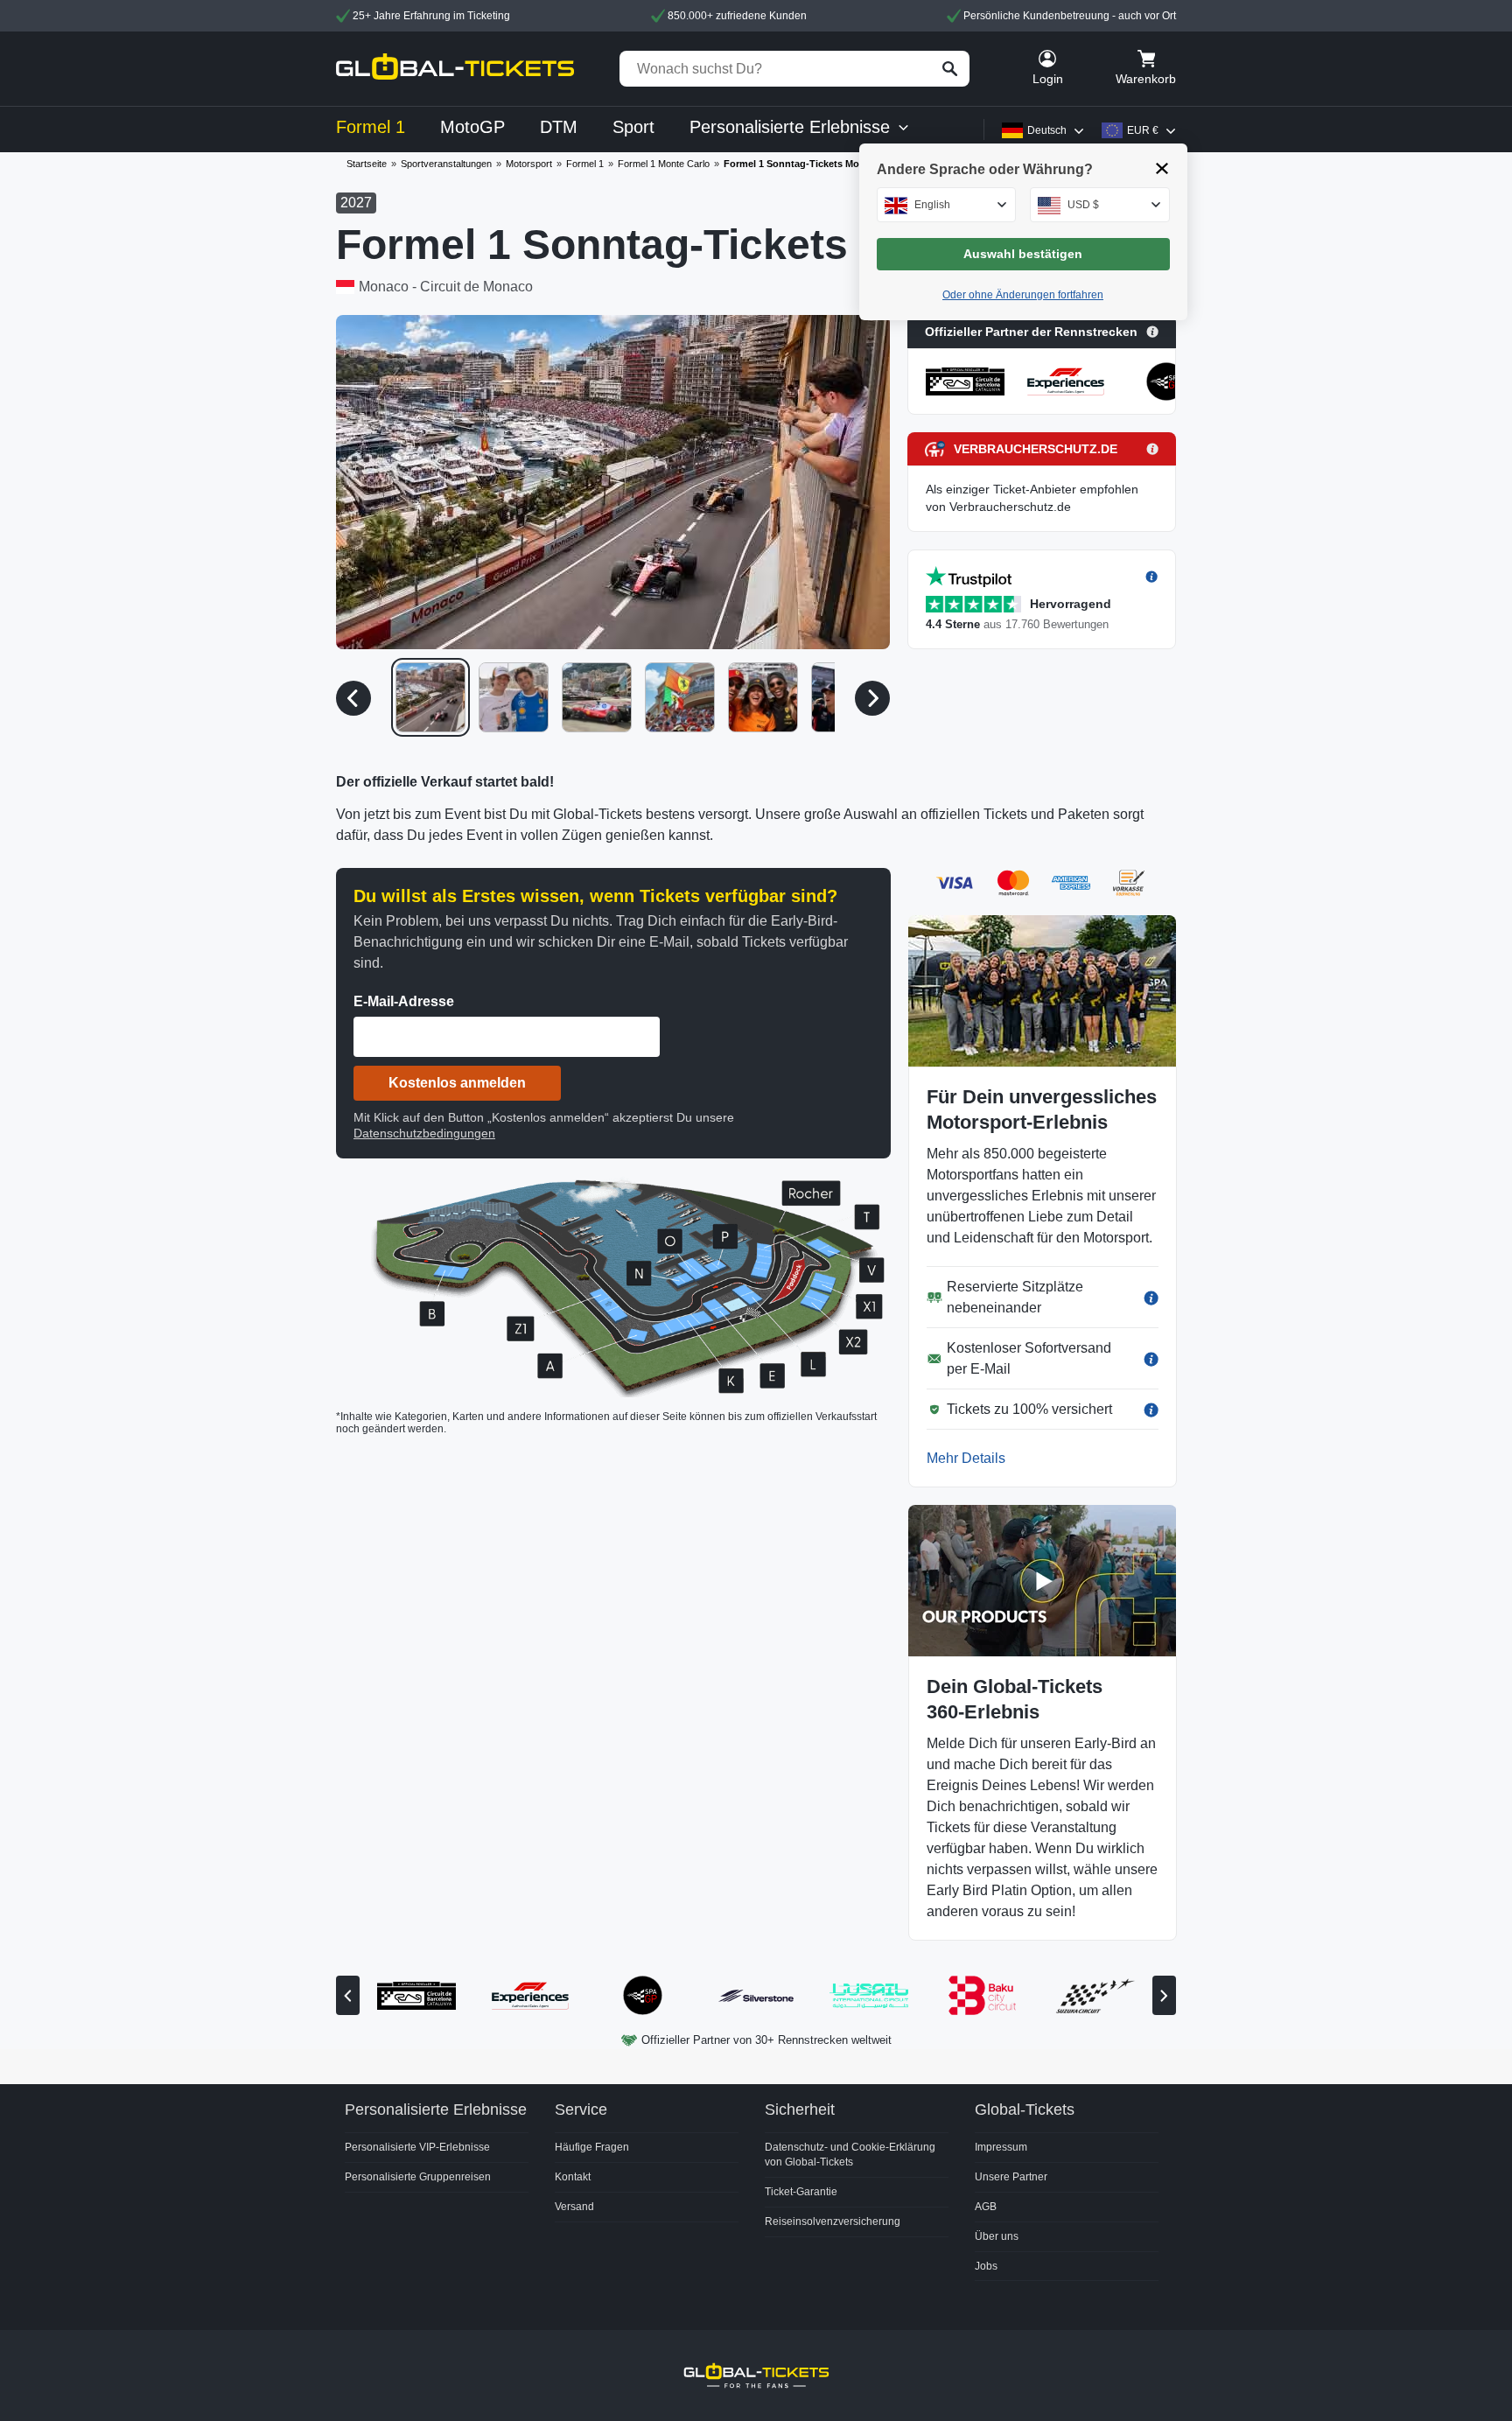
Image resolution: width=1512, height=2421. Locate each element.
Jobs (986, 2266)
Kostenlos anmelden (457, 1083)
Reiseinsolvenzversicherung (833, 2222)
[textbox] (947, 205)
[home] (455, 69)
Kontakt (573, 2177)
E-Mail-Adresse (404, 1001)
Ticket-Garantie (801, 2192)
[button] (613, 482)
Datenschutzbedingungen (424, 1133)
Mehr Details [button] (966, 1458)
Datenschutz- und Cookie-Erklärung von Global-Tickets (850, 2155)
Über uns (997, 2236)
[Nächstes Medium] (872, 698)
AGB (986, 2207)
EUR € (1143, 130)
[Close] (1162, 168)
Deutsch (1047, 130)
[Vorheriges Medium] (353, 698)
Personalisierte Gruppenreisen (418, 2177)
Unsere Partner (1011, 2177)
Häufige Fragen (592, 2147)
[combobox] (947, 205)
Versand (574, 2207)
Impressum (1001, 2147)
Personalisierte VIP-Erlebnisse (417, 2147)
